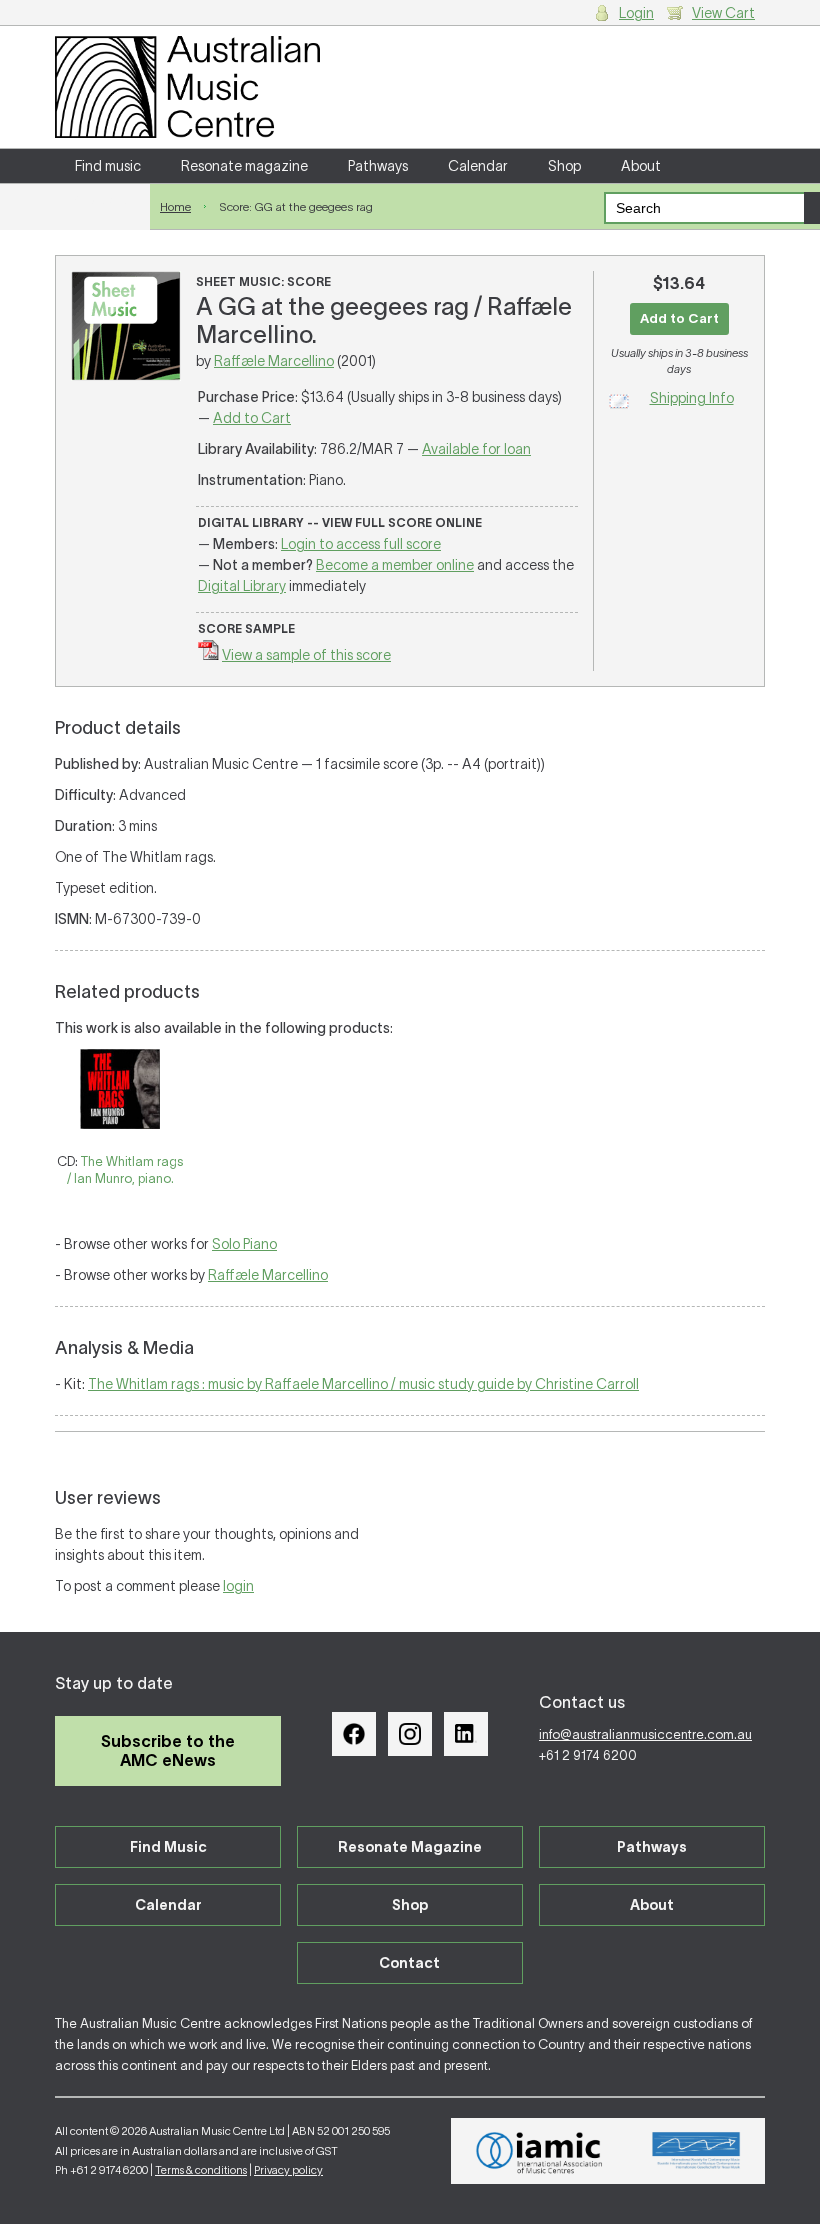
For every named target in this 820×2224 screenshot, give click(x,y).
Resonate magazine (244, 166)
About (641, 166)
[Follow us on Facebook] (354, 1734)
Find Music (168, 1847)
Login (636, 13)
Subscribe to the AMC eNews (168, 1750)
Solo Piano (244, 1244)
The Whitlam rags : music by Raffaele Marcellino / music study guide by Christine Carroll (363, 1384)
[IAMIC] (539, 2151)
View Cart (723, 13)
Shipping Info (692, 398)
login (238, 1586)
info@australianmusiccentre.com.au (645, 1734)
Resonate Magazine (410, 1847)
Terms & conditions (201, 2170)
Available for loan (476, 449)
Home (175, 206)
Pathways (378, 166)
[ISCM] (696, 2151)
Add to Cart (252, 418)
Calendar (478, 166)
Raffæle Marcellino (274, 361)
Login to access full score (361, 544)
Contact (102, 200)
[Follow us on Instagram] (410, 1734)
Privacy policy (288, 2170)
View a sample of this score (306, 655)
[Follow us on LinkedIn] (466, 1734)
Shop (564, 166)
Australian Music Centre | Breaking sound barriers (187, 87)
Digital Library (242, 586)
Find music (108, 166)
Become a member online (395, 565)
